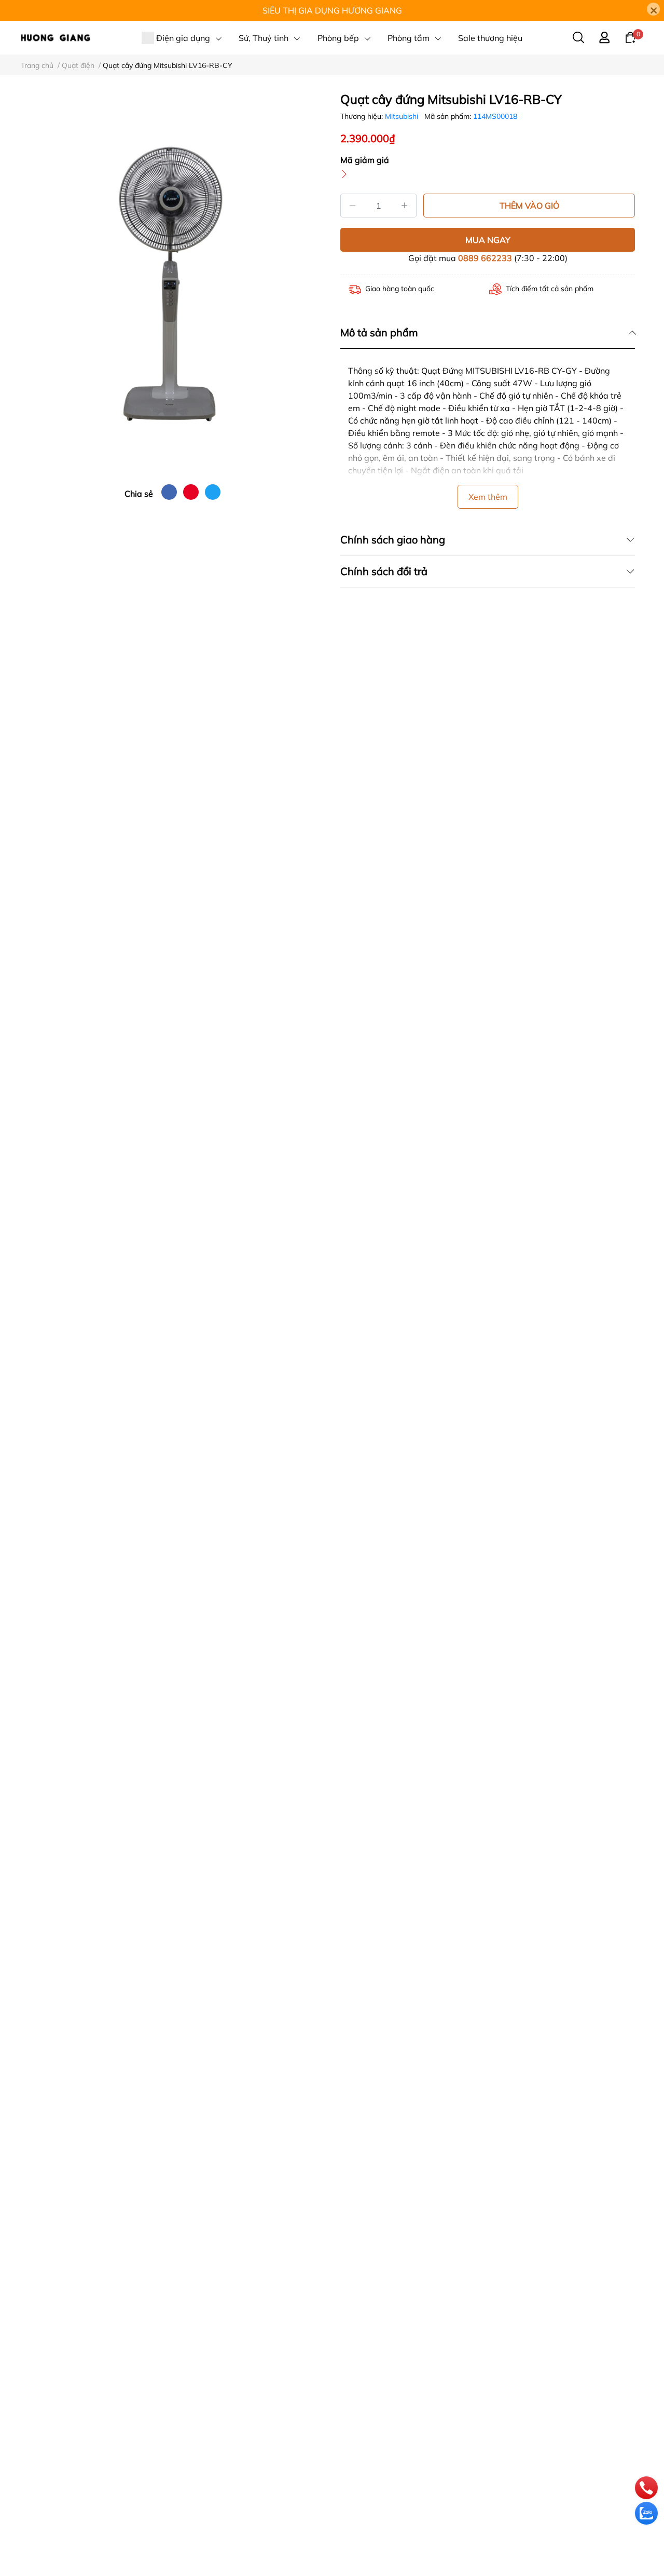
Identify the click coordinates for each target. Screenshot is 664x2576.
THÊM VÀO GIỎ (529, 206)
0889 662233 (485, 258)
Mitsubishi (403, 116)
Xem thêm (488, 497)
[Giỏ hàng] (630, 37)
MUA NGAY (488, 240)
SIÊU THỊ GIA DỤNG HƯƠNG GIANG (332, 10)
